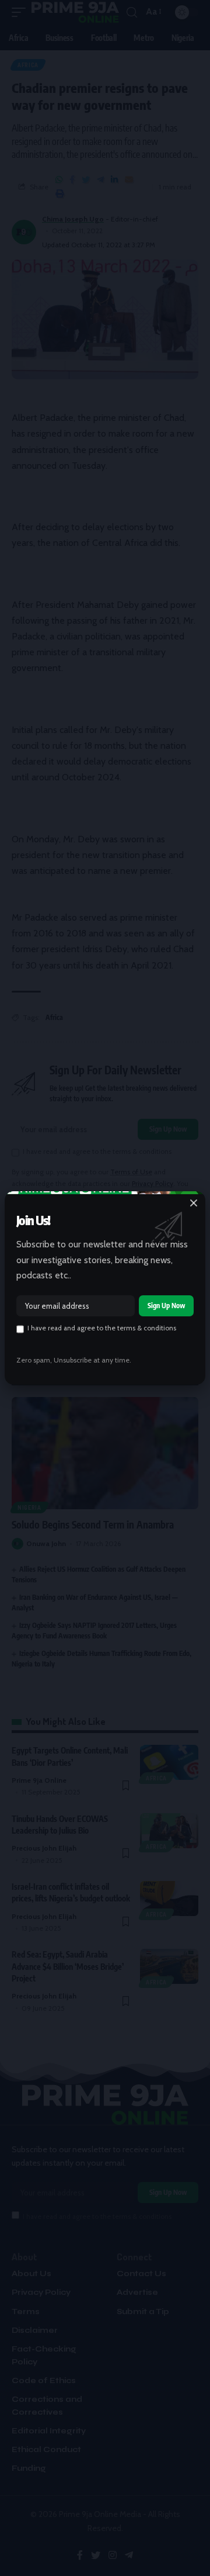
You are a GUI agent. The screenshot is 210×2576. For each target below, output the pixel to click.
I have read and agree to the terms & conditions (102, 1328)
